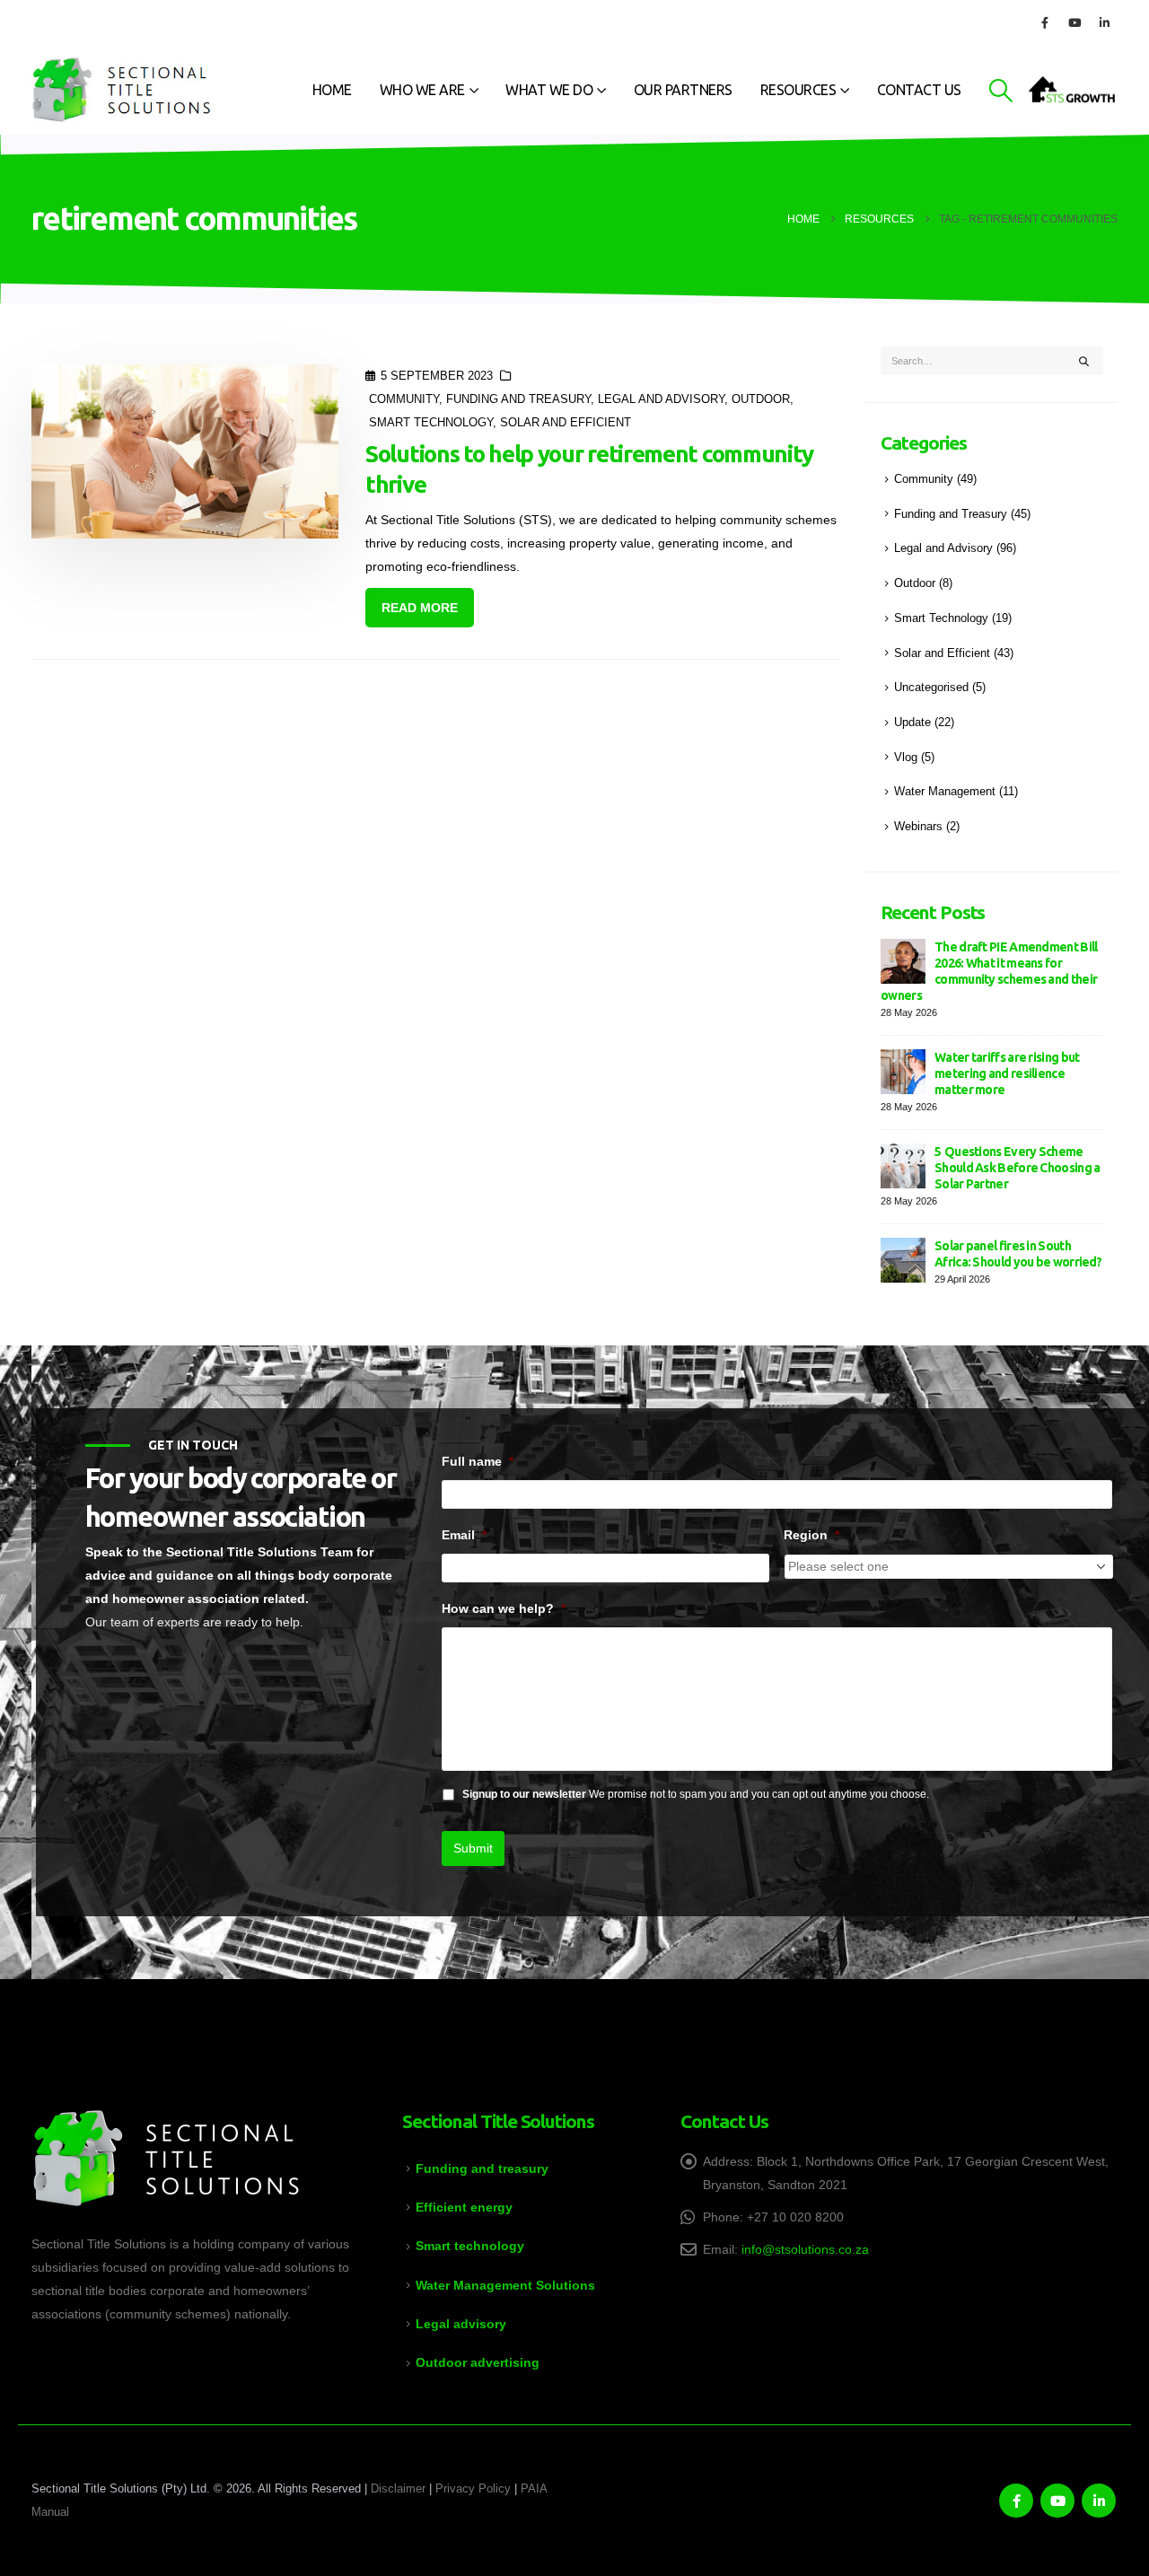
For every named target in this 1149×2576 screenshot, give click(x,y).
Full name (478, 1461)
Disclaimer (398, 2489)
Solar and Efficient (566, 423)
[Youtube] (1074, 22)
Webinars (918, 827)
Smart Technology (431, 423)
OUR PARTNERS (683, 90)
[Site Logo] (121, 90)
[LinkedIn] (1104, 22)
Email (464, 1535)
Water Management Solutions (505, 2285)
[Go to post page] (903, 960)
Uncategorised (931, 688)
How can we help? (504, 1608)
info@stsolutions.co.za (805, 2249)
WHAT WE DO (549, 90)
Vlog (906, 758)
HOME (332, 90)
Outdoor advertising (478, 2362)
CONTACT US (919, 90)
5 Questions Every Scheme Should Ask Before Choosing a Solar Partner (1017, 1168)
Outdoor (761, 399)
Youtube (1057, 2501)
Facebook (1016, 2501)
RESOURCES (798, 90)
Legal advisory (461, 2324)
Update (912, 723)
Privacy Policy (473, 2489)
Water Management (945, 792)
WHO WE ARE (422, 90)
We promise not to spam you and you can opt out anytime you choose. (696, 1794)
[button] (1001, 91)
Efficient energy (464, 2207)
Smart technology (470, 2246)
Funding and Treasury (518, 399)
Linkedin (1099, 2501)
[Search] (1084, 361)
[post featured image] (185, 451)
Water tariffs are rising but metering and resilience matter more (1007, 1073)
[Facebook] (1045, 22)
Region (811, 1535)
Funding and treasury (482, 2169)
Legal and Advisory (661, 399)
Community (404, 399)
